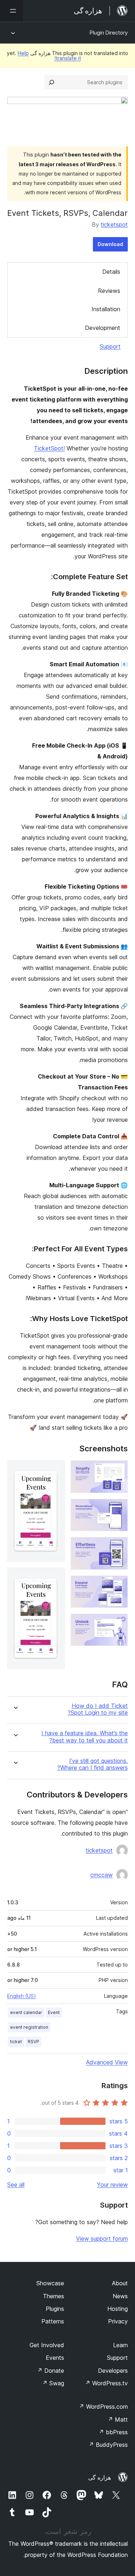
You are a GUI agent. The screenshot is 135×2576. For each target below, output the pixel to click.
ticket (16, 2042)
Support (110, 346)
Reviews (109, 291)
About (120, 2283)
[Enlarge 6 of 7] (55, 1470)
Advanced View (107, 2062)
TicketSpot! (49, 448)
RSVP (33, 2042)
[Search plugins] (51, 82)
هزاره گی (100, 2477)
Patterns (53, 2321)
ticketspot (114, 225)
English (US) (22, 1996)
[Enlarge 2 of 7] (118, 1509)
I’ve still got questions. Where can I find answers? (93, 1764)
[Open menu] (12, 11)
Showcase (50, 2283)
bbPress (113, 2432)
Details (111, 272)
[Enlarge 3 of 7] (118, 1547)
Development (103, 328)
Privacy (118, 2321)
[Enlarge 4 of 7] (118, 1585)
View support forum (102, 2239)
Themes (53, 2296)
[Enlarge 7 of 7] (55, 1577)
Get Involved (47, 2345)
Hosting (118, 2309)
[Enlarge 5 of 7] (118, 1623)
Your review (112, 2185)
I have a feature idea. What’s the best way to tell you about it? (85, 1737)
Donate (51, 2371)
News (120, 2296)
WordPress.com (103, 2407)
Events (55, 2358)
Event (54, 2012)
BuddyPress (108, 2445)
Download (110, 244)
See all (16, 2185)
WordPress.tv (106, 2383)
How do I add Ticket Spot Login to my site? (98, 1709)
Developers (113, 2371)
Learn (120, 2345)
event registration (29, 2027)
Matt (118, 2419)
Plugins (55, 2309)
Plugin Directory (109, 33)
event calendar (26, 2012)
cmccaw (102, 1875)
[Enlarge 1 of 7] (118, 1470)
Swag (53, 2383)
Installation (106, 309)
